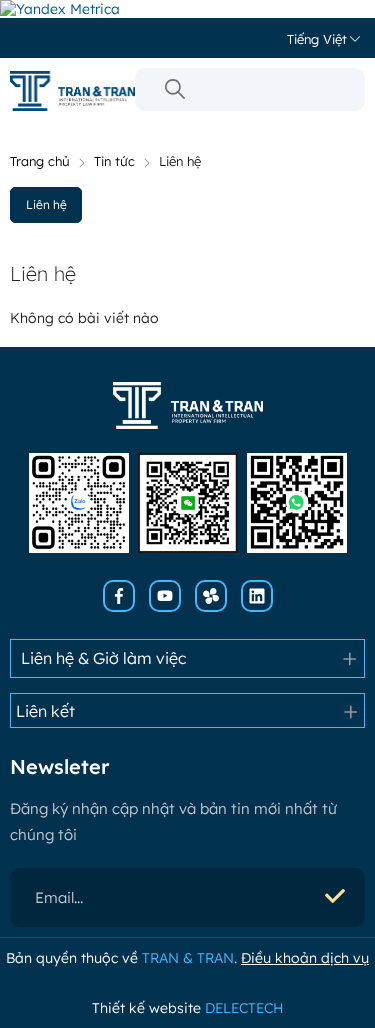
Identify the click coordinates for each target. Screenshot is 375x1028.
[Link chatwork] (211, 596)
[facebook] (119, 596)
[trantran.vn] (72, 91)
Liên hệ (46, 204)
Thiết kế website (188, 1008)
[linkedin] (257, 596)
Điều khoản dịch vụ (305, 958)
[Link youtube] (165, 596)
